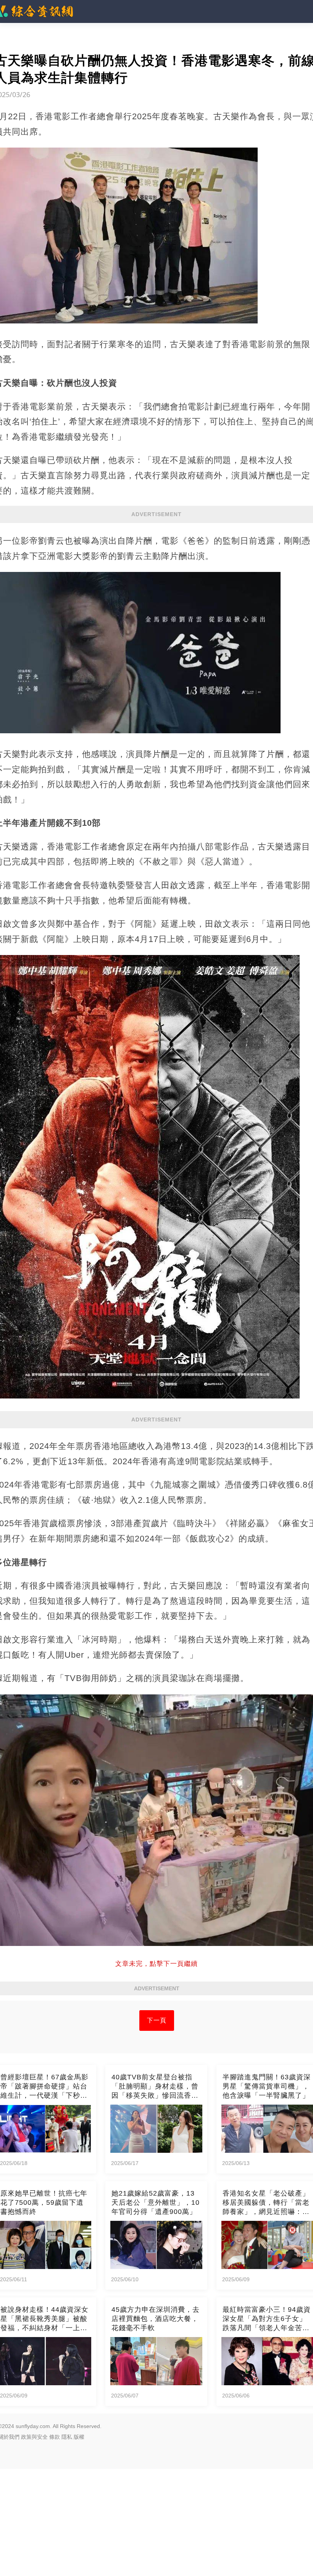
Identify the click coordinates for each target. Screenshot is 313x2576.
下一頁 (157, 2020)
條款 (55, 2437)
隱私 (67, 2437)
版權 (79, 2437)
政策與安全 (34, 2437)
